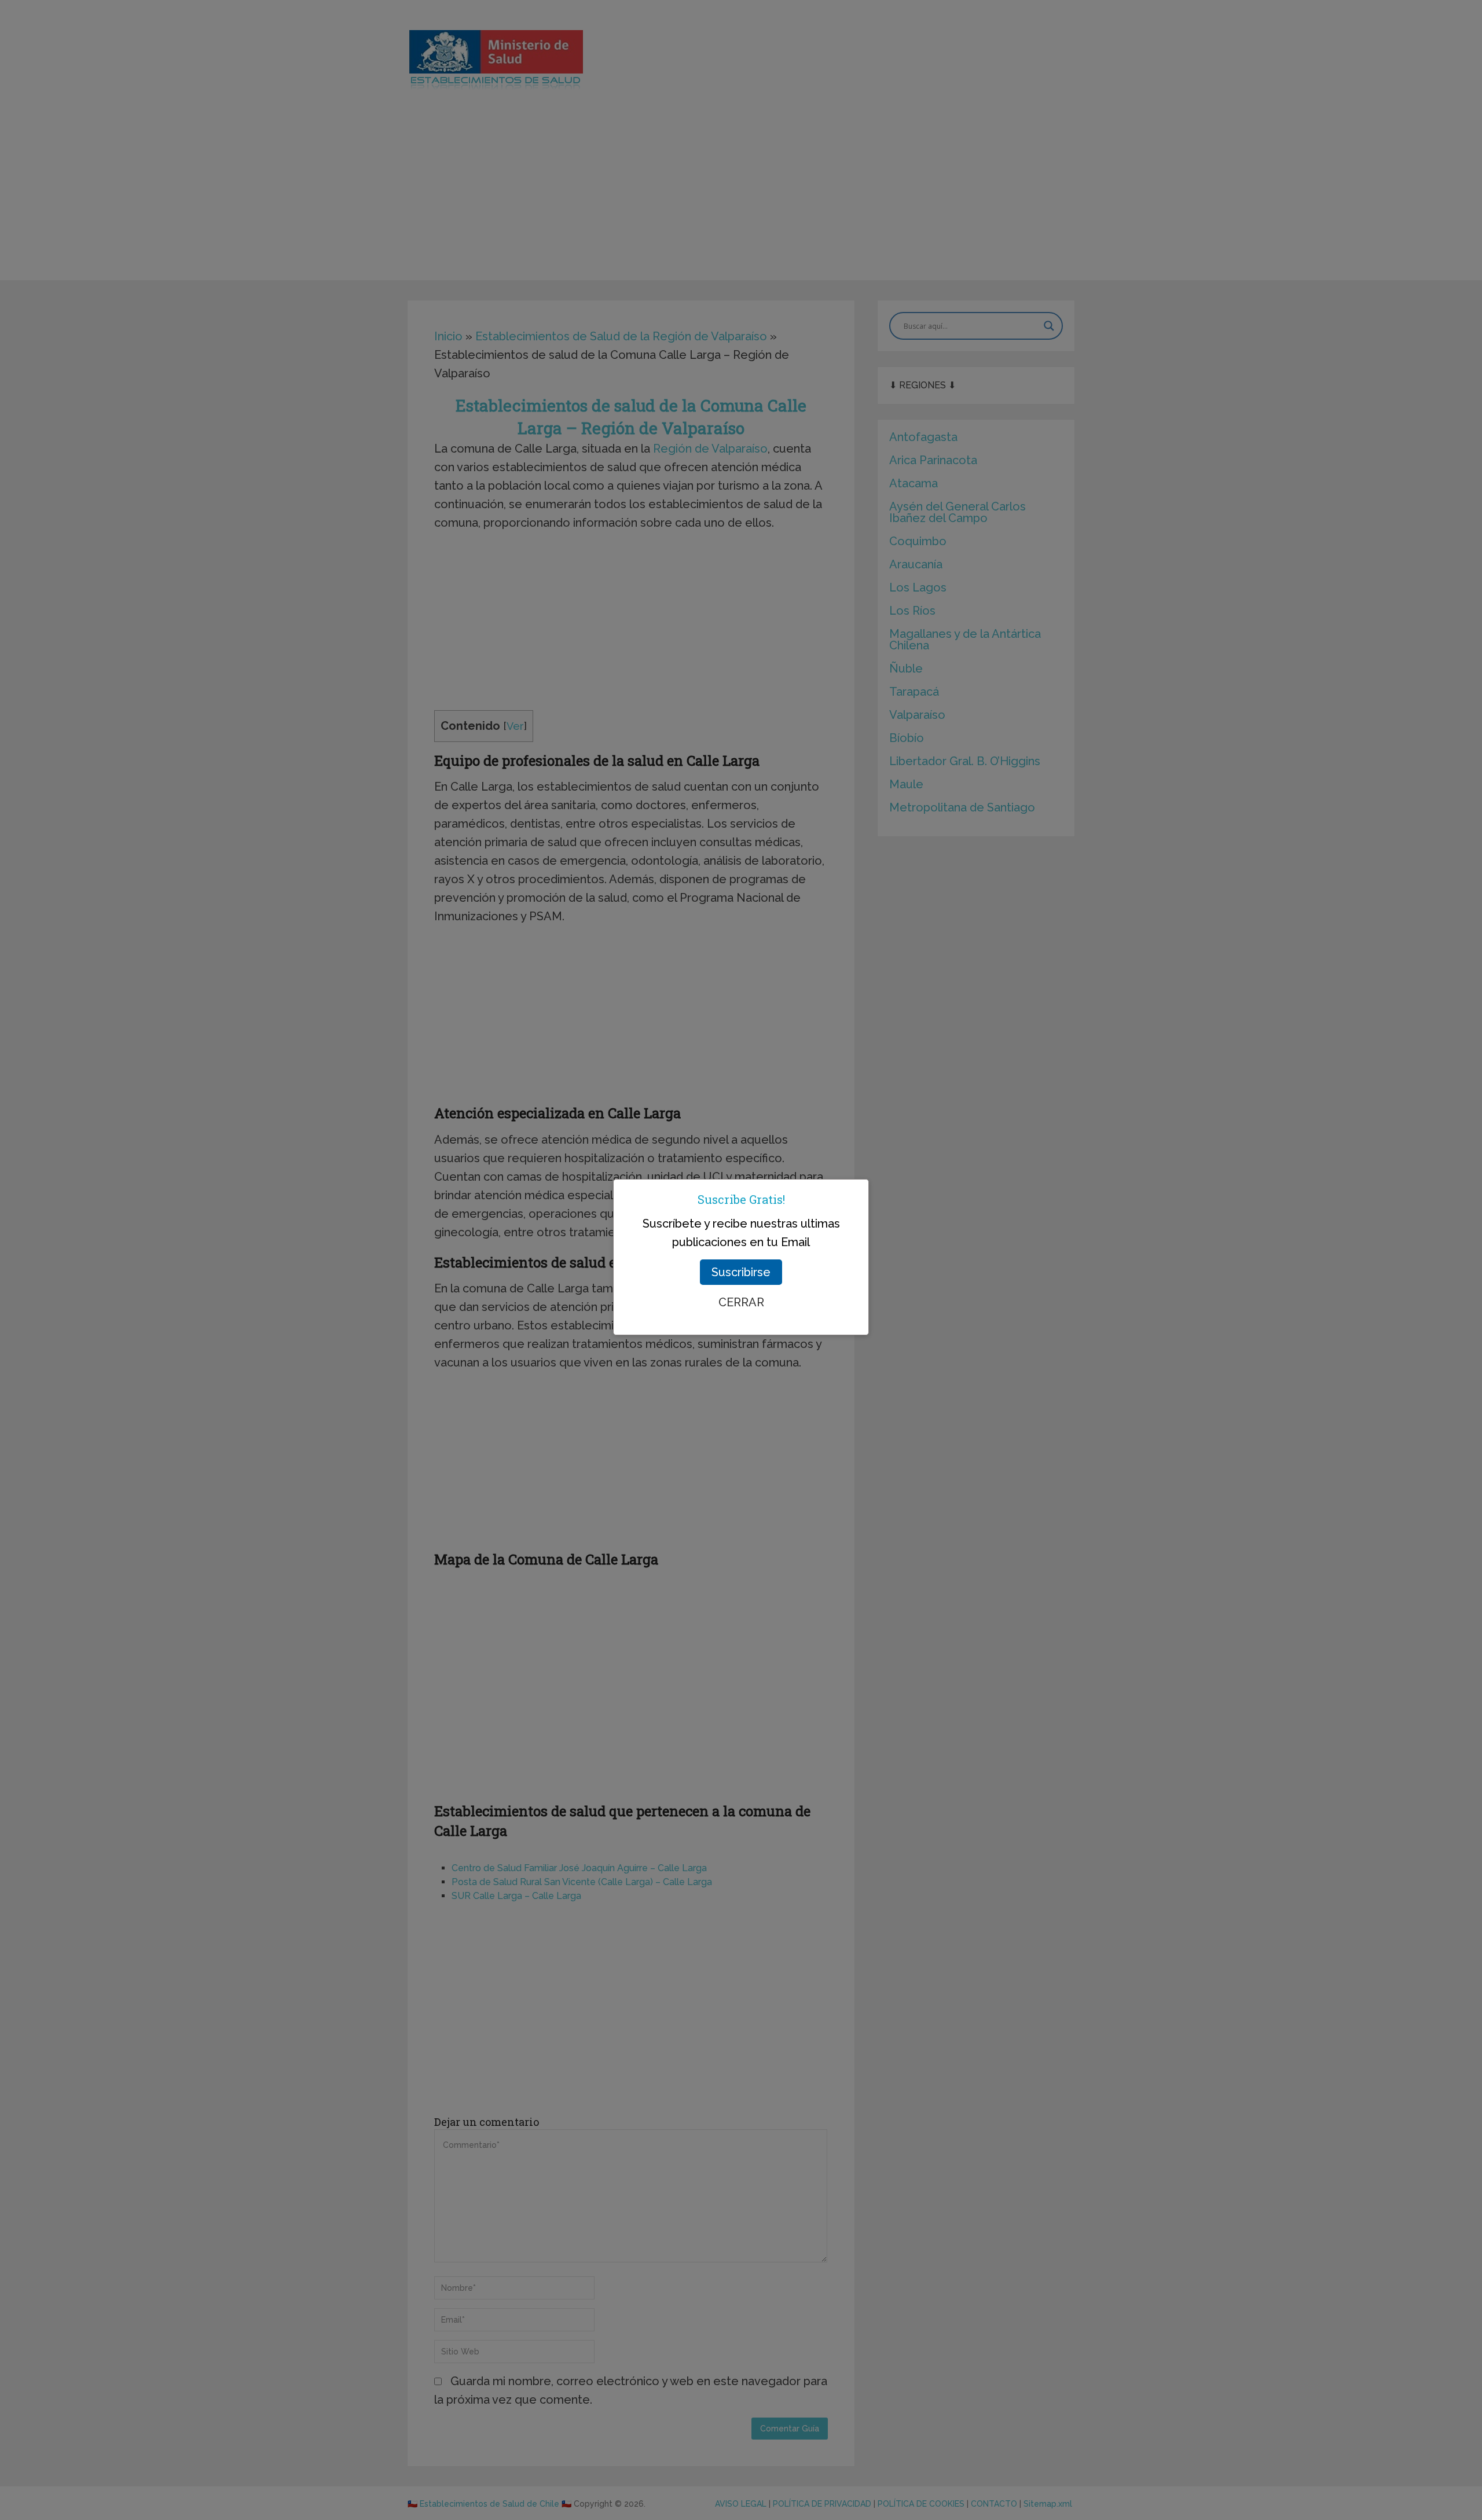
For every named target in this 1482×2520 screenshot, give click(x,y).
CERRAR (741, 1302)
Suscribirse (741, 1272)
